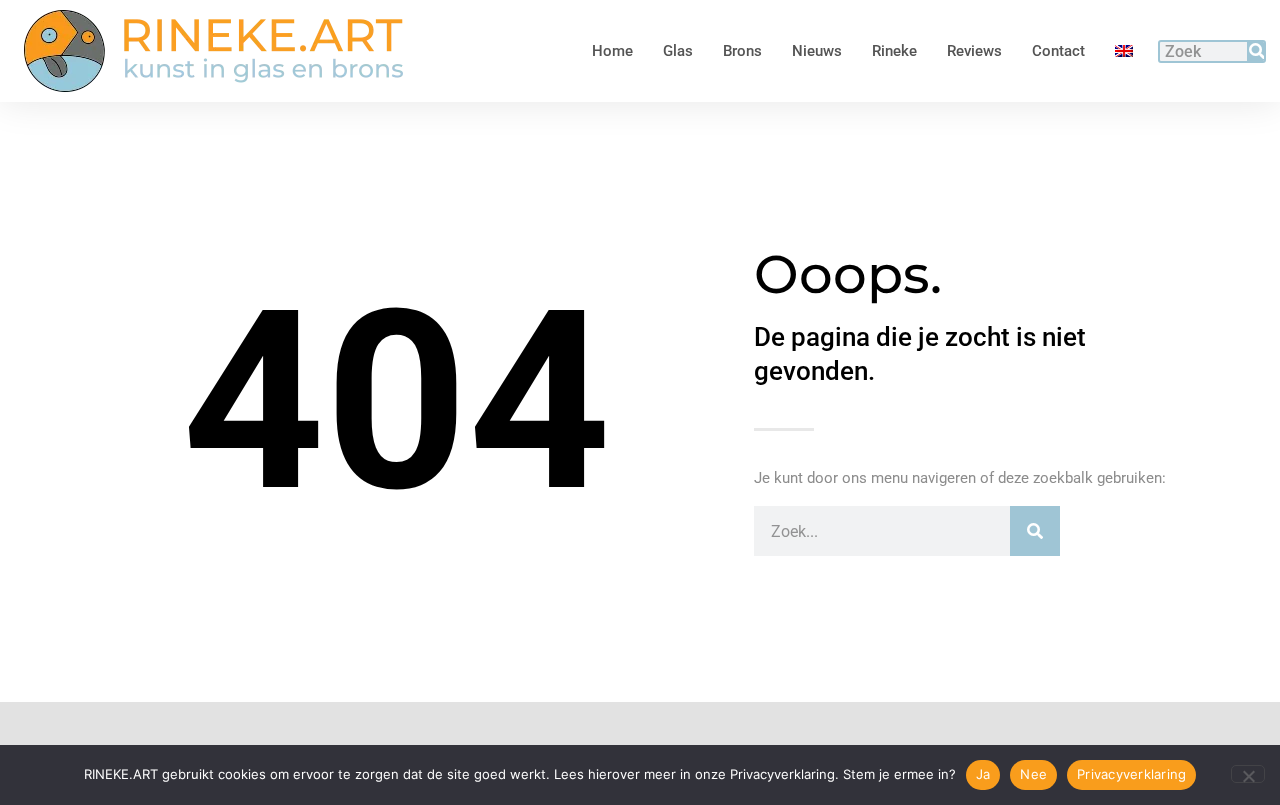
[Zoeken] (1255, 51)
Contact (1058, 51)
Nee (1033, 774)
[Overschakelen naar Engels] (1124, 51)
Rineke (894, 51)
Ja (983, 774)
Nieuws (817, 51)
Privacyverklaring (1131, 774)
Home (612, 51)
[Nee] (1248, 774)
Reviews (974, 51)
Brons (742, 51)
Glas (678, 51)
